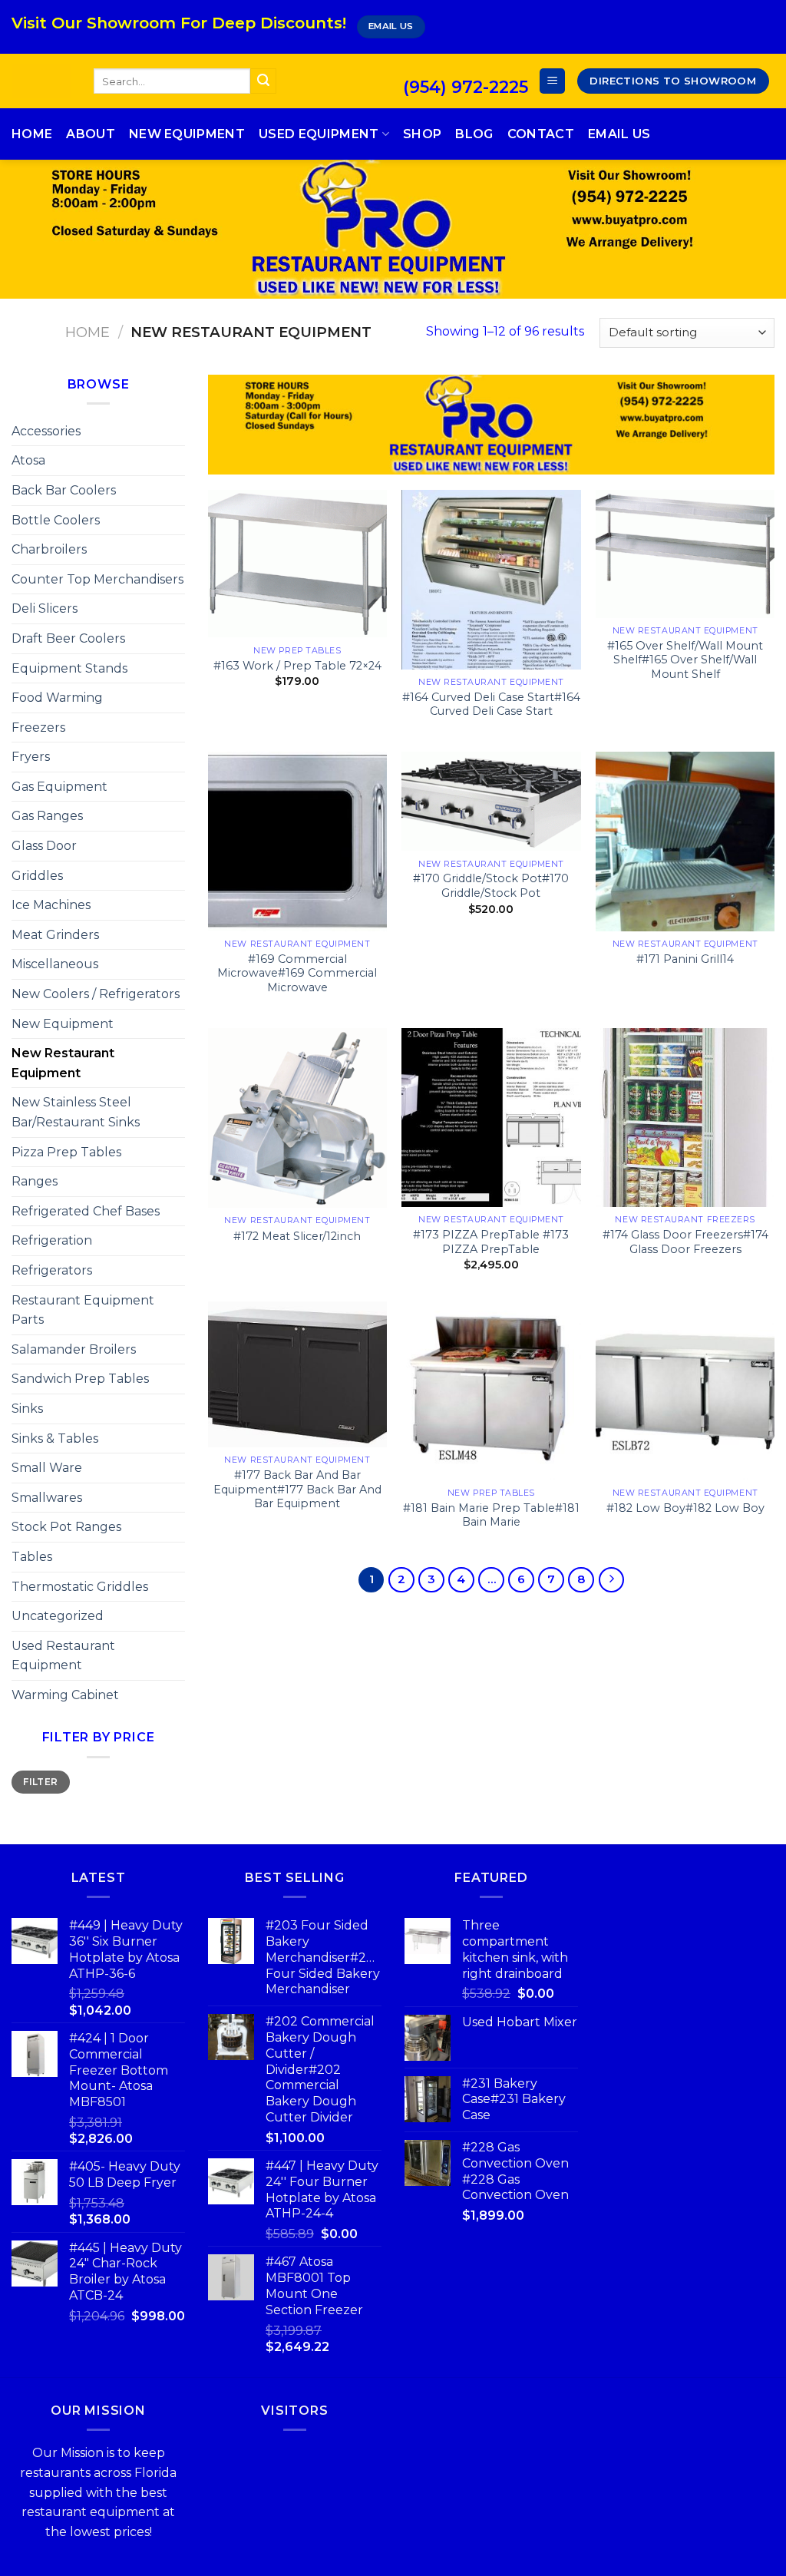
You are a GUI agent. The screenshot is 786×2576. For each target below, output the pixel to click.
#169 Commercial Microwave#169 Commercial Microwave (297, 973)
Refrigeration (52, 1240)
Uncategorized (58, 1616)
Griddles (37, 876)
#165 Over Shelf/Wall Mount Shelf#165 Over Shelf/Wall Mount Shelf (685, 660)
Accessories (46, 431)
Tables (32, 1557)
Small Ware (47, 1468)
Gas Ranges (47, 816)
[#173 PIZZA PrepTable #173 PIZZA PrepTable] (491, 1118)
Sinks (27, 1409)
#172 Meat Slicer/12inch (297, 1236)
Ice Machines (51, 905)
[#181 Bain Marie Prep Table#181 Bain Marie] (491, 1391)
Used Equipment (319, 134)
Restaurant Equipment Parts (83, 1310)
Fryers (31, 757)
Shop (422, 134)
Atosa (28, 460)
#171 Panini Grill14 (685, 959)
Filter (40, 1782)
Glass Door (44, 846)
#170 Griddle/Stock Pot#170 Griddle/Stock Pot (491, 886)
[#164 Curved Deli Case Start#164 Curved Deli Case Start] (491, 579)
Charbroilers (49, 549)
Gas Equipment (59, 787)
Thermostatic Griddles (80, 1587)
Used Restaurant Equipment (63, 1656)
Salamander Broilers (74, 1349)
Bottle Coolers (56, 520)
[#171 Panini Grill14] (685, 841)
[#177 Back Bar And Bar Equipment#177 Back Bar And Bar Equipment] (297, 1374)
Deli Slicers (45, 608)
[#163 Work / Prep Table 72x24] (297, 564)
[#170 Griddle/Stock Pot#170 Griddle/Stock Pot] (491, 801)
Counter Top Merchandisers (97, 579)
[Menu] (552, 81)
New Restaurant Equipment (63, 1063)
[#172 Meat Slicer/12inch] (297, 1118)
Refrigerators (52, 1270)
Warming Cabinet (65, 1695)
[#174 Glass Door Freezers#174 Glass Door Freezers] (685, 1118)
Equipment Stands (69, 668)
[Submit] (263, 81)
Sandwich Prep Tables (80, 1379)
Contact (541, 134)
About (91, 134)
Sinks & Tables (55, 1438)
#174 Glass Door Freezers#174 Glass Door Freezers (685, 1242)
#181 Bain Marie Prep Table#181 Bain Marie (491, 1515)
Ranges (35, 1181)
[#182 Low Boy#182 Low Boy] (685, 1391)
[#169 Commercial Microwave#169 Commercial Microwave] (297, 841)
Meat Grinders (55, 935)
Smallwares (47, 1498)
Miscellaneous (55, 964)
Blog (474, 134)
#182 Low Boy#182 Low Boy (685, 1508)
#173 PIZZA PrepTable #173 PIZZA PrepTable (491, 1242)
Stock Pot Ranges (66, 1527)
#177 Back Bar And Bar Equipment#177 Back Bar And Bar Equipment (297, 1489)
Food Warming (57, 698)
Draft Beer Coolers (68, 638)
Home (32, 134)
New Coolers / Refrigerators (96, 994)
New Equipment (187, 134)
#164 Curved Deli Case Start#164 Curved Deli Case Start (491, 704)
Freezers (38, 727)
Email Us (619, 134)
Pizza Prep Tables (66, 1152)
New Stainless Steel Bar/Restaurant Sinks (76, 1112)
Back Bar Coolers (64, 490)
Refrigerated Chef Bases (86, 1211)
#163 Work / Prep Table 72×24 (297, 666)
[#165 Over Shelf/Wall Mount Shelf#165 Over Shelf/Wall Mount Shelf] (685, 554)
